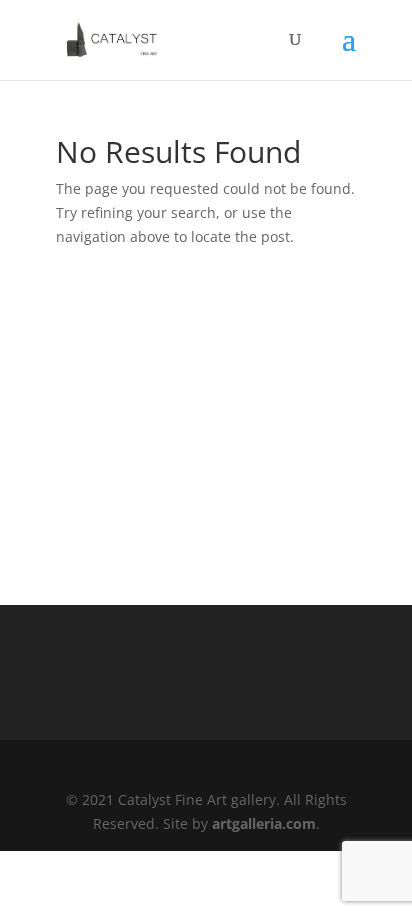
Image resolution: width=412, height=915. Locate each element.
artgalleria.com (264, 823)
